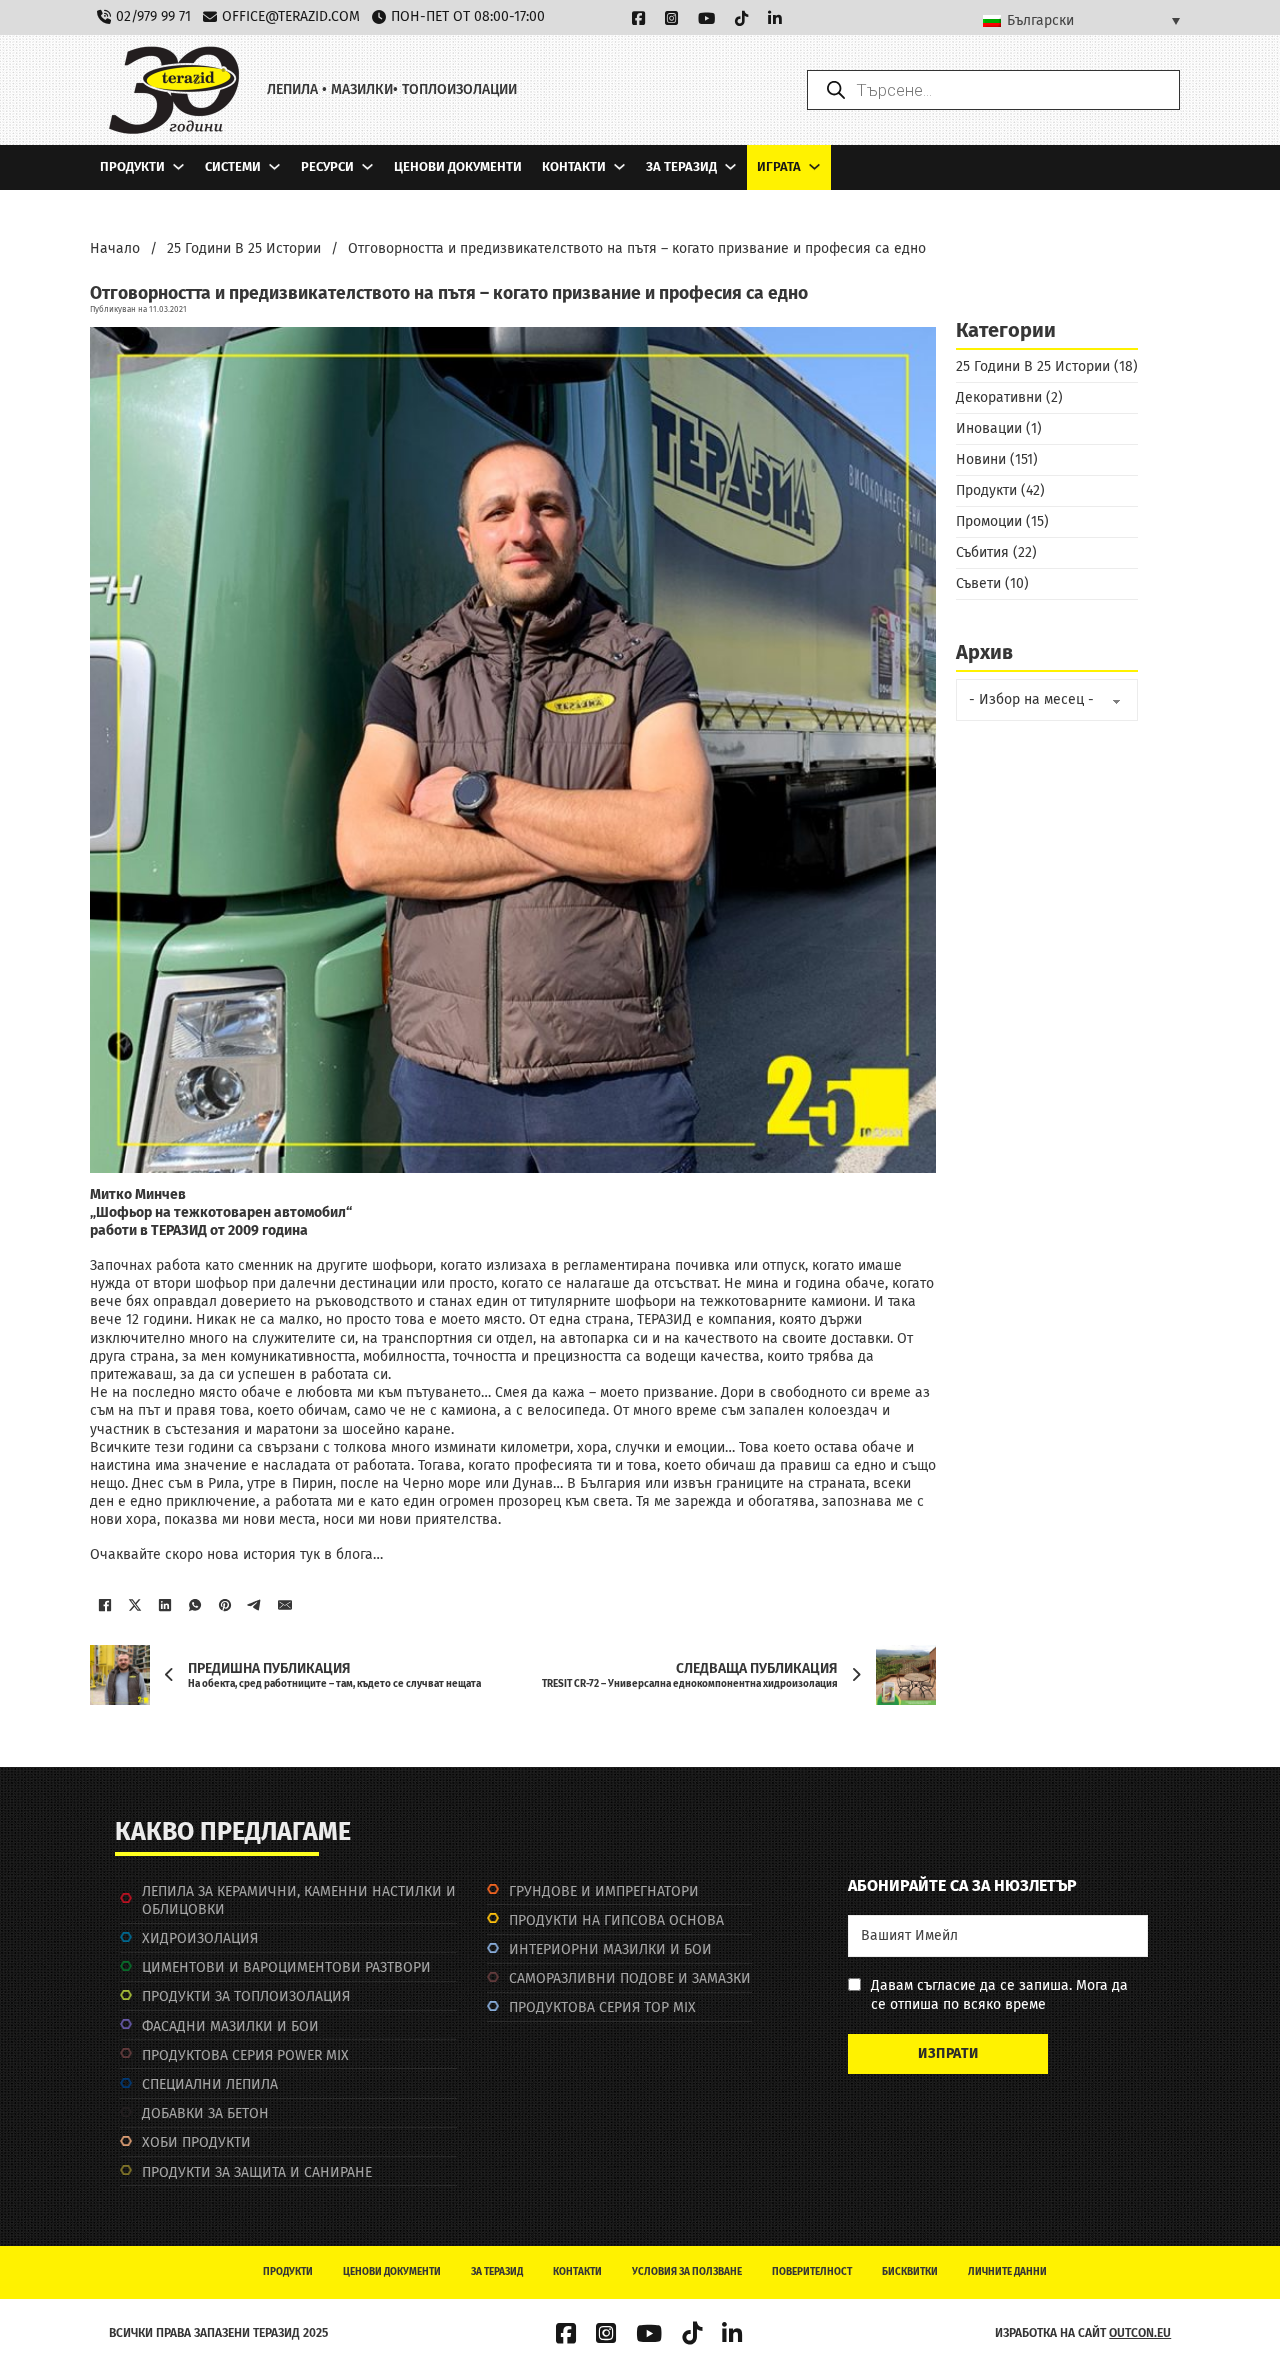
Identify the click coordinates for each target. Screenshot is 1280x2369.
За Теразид (681, 166)
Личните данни (1007, 2272)
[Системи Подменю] (274, 166)
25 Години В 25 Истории (244, 248)
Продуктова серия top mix (602, 2007)
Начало (115, 248)
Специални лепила (210, 2084)
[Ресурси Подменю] (367, 166)
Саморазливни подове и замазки (630, 1978)
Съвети (978, 583)
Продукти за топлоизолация (246, 1996)
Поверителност (812, 2272)
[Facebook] (105, 1605)
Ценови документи (458, 166)
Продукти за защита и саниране (257, 2172)
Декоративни (999, 397)
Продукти (132, 166)
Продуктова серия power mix (245, 2055)
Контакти (574, 166)
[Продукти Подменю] (178, 166)
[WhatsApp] (195, 1605)
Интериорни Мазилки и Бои (610, 1949)
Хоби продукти (196, 2142)
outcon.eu (1140, 2333)
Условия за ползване (687, 2272)
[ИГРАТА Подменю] (814, 166)
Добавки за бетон (205, 2113)
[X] (135, 1605)
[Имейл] (285, 1605)
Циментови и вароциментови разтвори (286, 1967)
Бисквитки (910, 2272)
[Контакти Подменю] (619, 166)
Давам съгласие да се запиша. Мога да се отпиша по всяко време (999, 1994)
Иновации (989, 428)
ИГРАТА (779, 166)
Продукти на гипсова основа (616, 1920)
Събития (982, 552)
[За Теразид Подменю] (730, 166)
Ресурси (327, 166)
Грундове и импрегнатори (604, 1891)
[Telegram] (255, 1605)
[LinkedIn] (165, 1605)
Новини (981, 459)
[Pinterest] (225, 1605)
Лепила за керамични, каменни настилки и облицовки (299, 1900)
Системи (233, 166)
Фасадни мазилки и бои (230, 2026)
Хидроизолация (200, 1938)
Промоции (989, 521)
